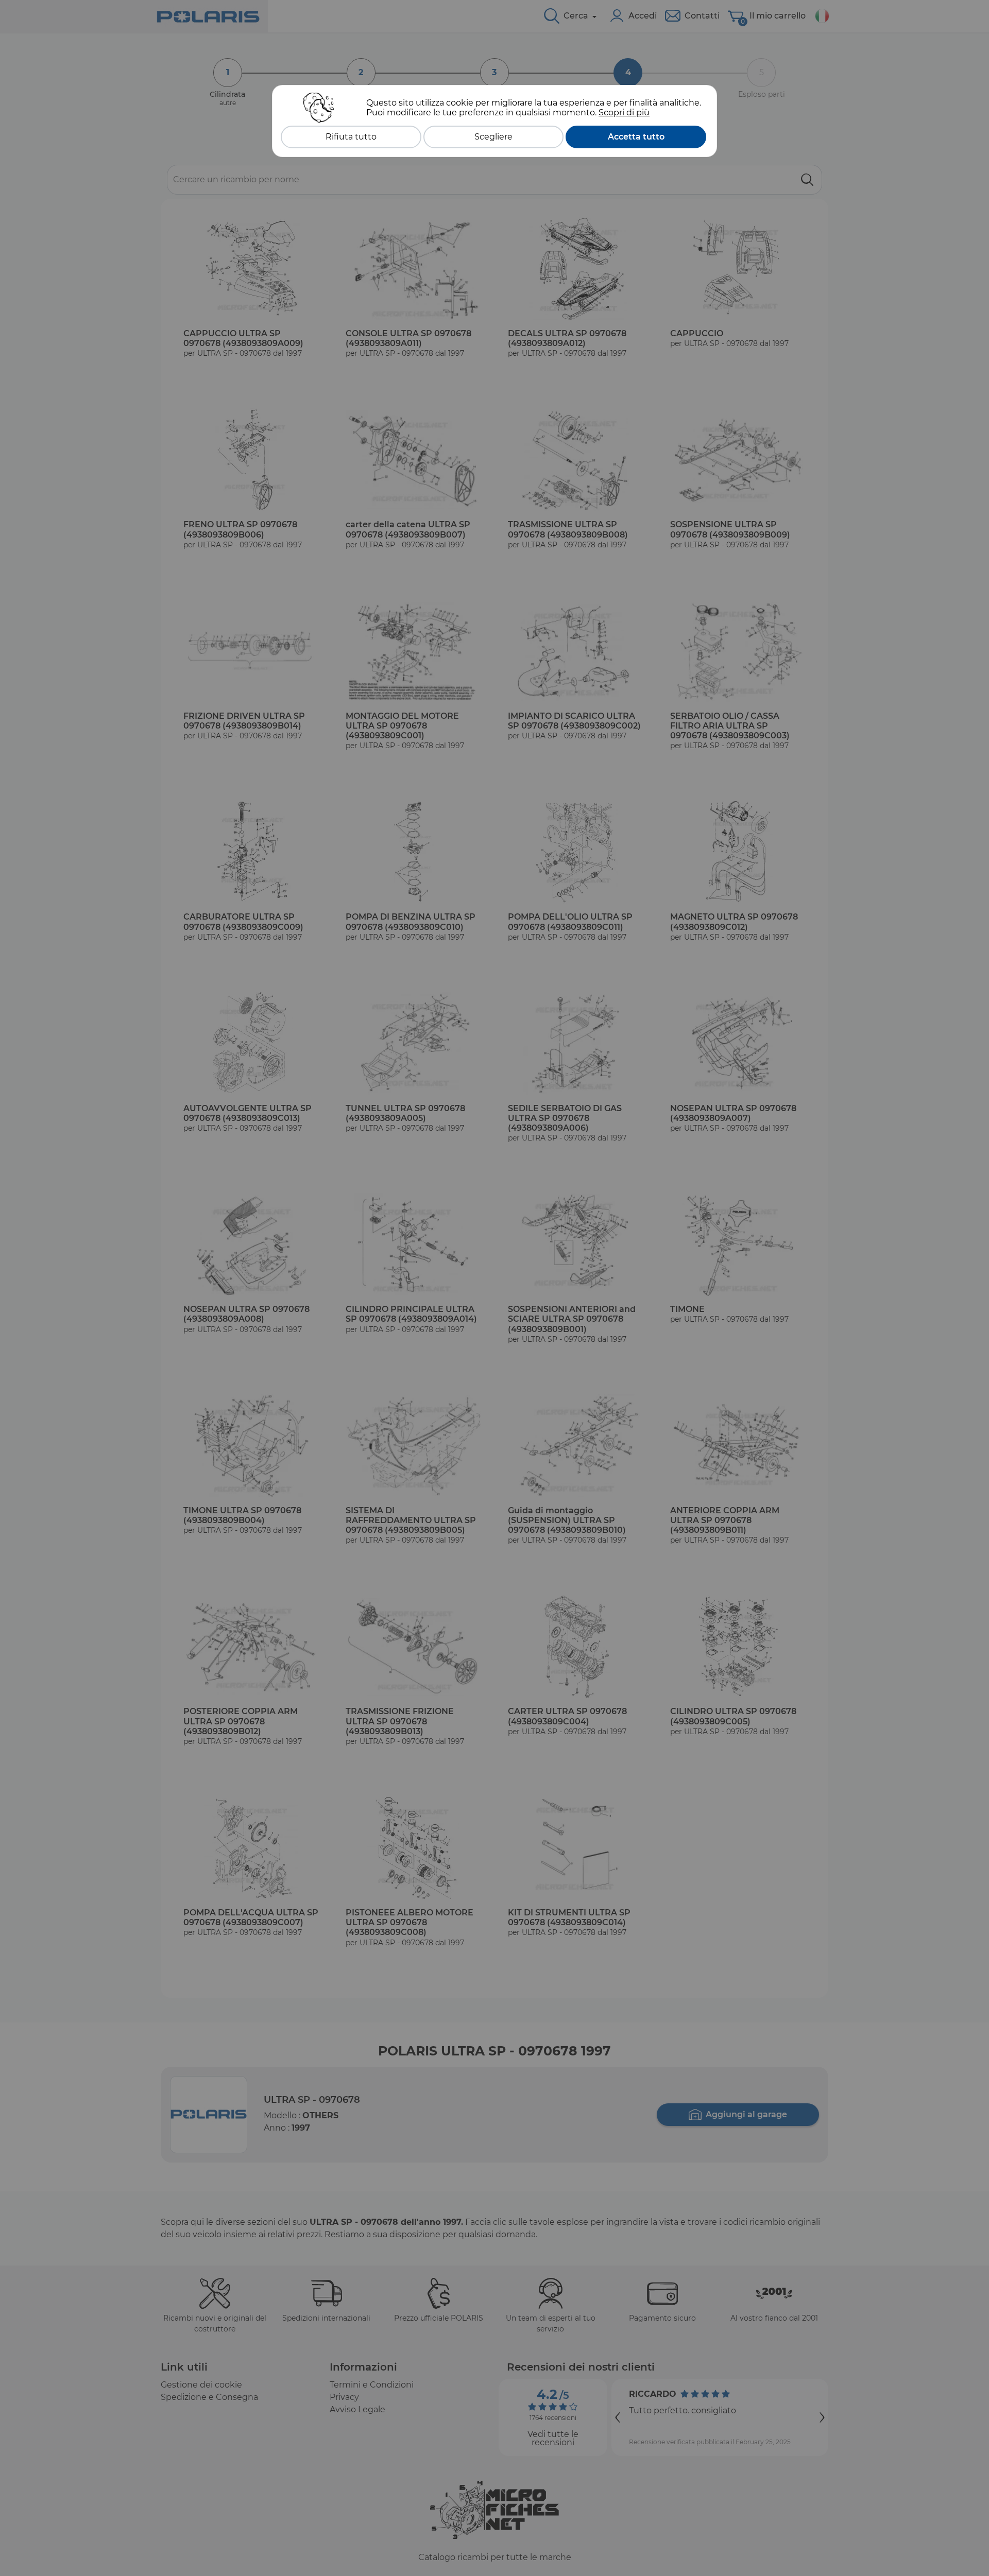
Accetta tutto (636, 137)
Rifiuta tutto (351, 137)
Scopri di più (624, 113)
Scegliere (493, 137)
